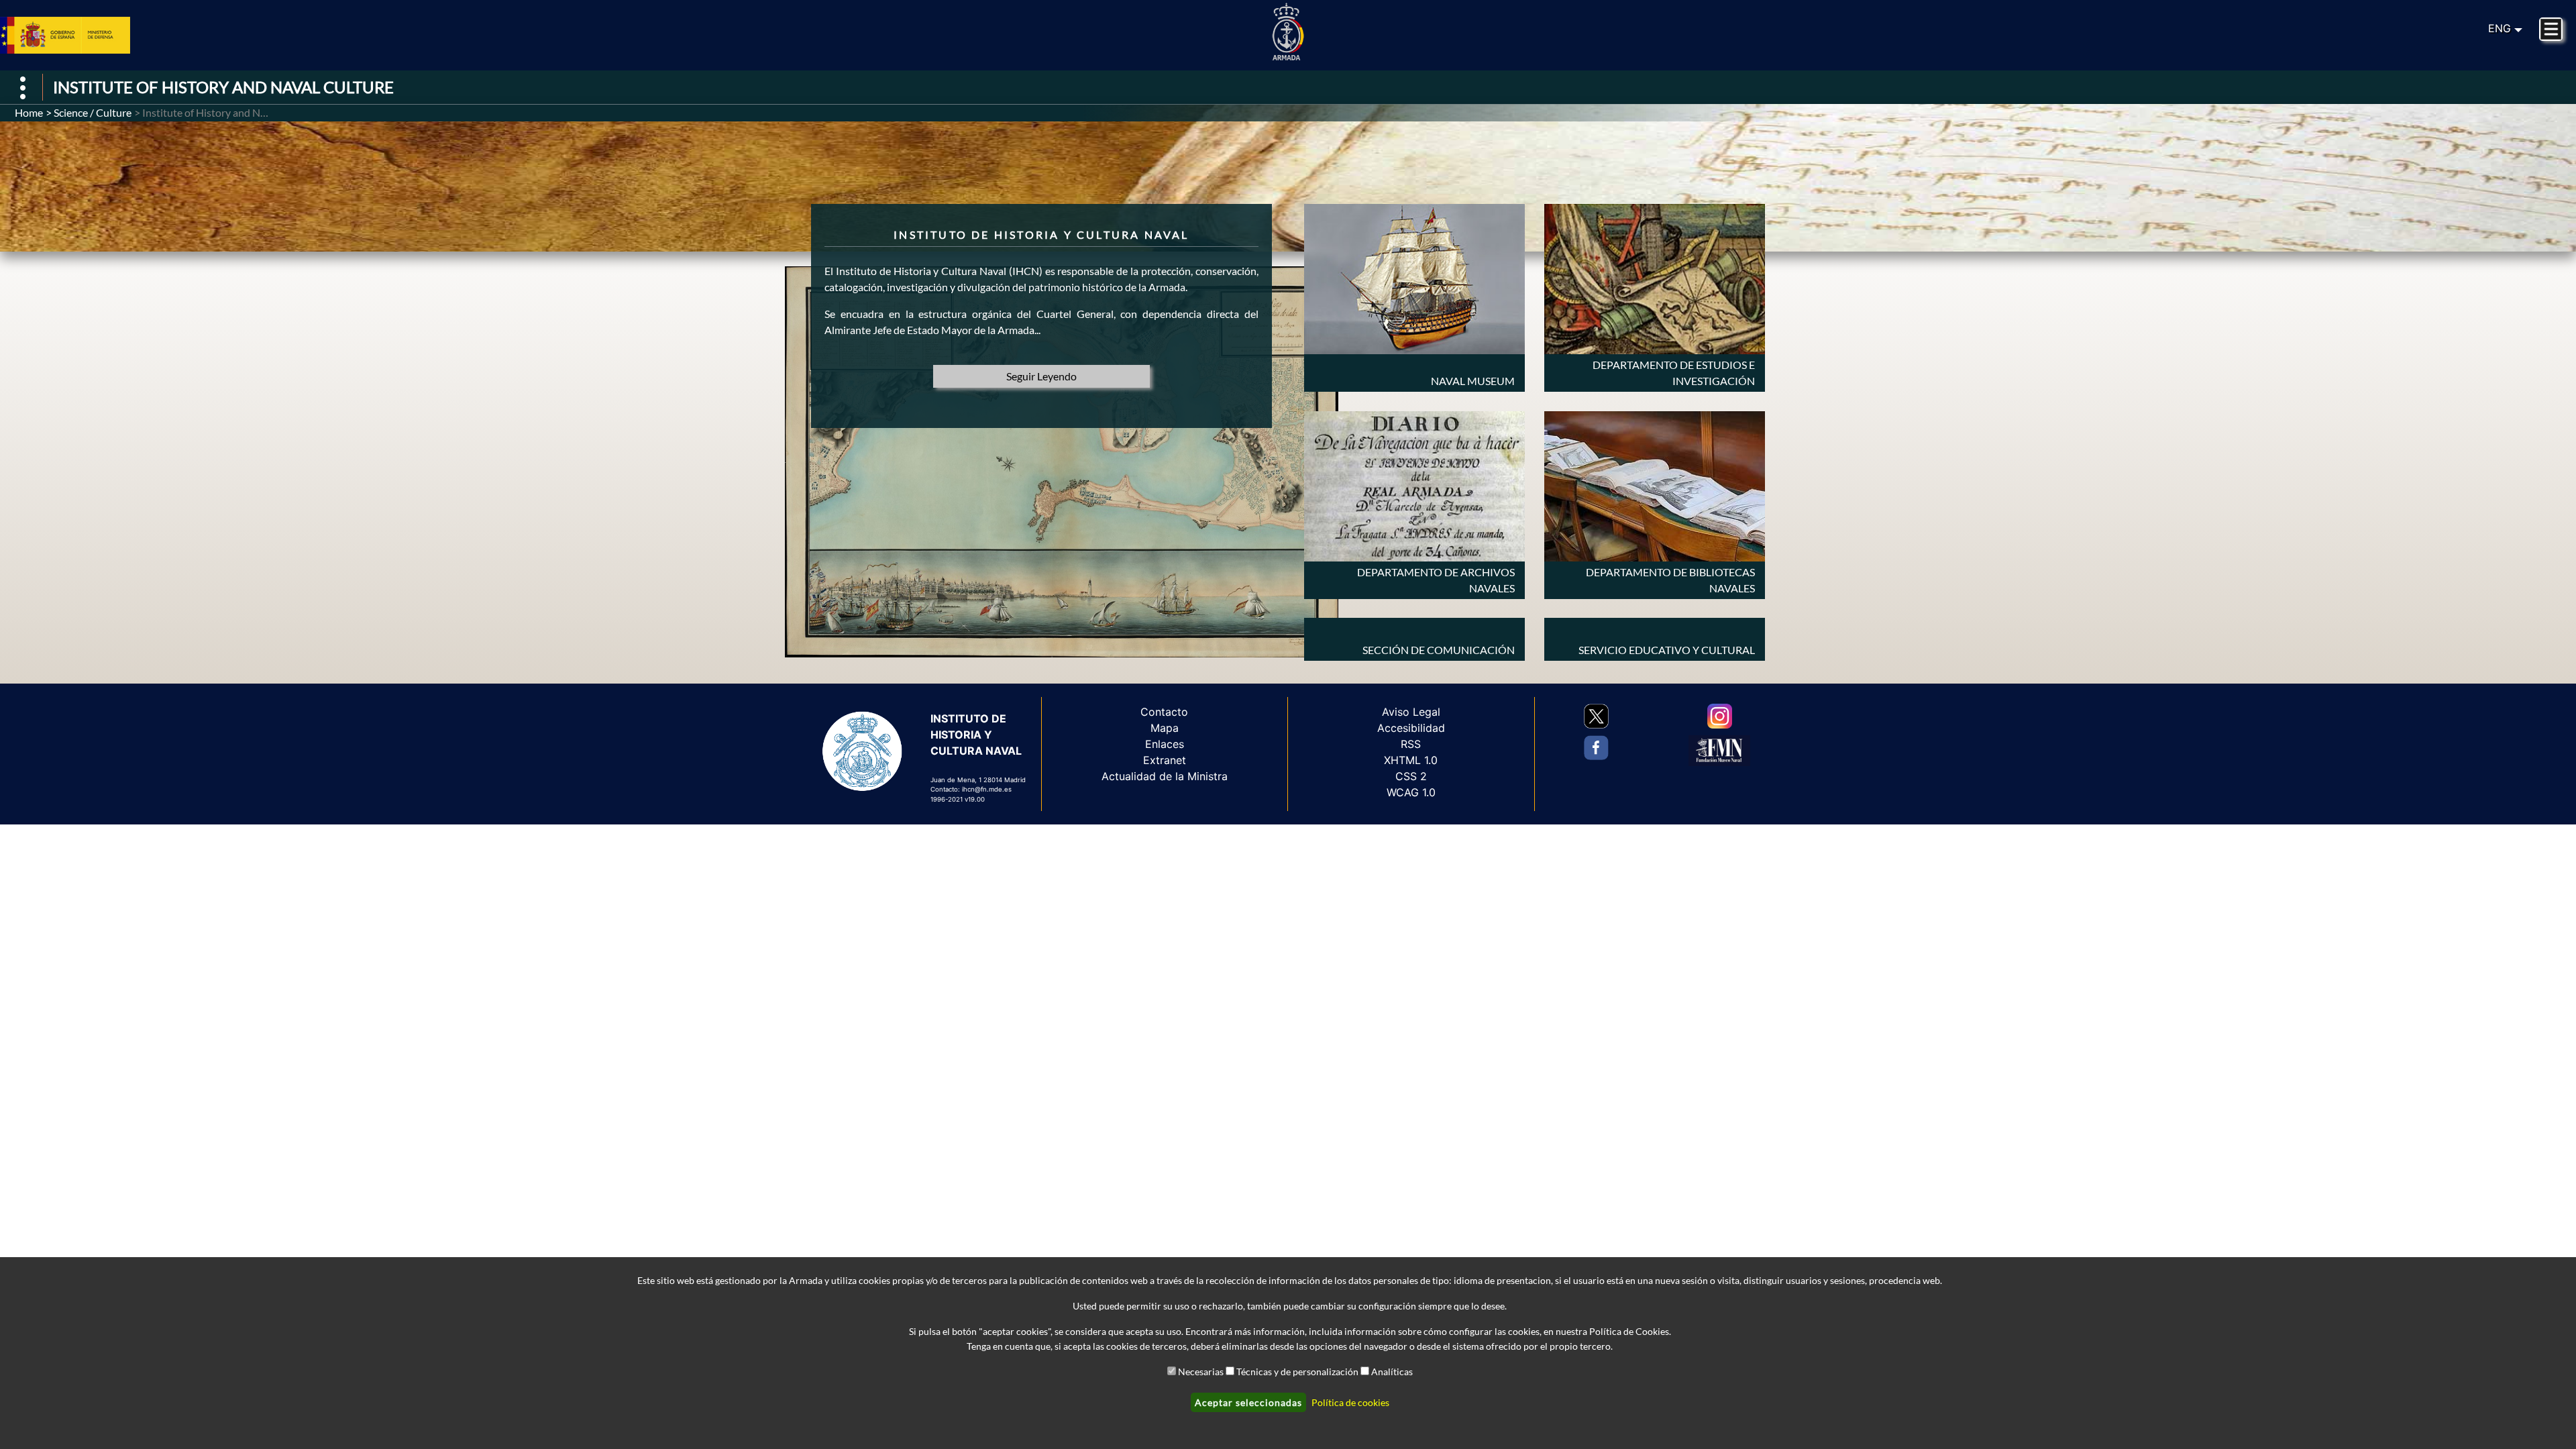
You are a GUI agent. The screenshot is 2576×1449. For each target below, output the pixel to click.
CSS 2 (1411, 776)
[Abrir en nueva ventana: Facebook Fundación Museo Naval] (1596, 748)
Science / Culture (93, 112)
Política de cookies (1350, 1402)
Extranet (1165, 760)
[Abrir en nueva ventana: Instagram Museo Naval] (1720, 716)
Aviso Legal (1411, 712)
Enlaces (1165, 744)
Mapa (1165, 728)
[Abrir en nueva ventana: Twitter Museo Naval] (1596, 716)
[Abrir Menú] (23, 88)
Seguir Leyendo (1041, 376)
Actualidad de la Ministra (1165, 776)
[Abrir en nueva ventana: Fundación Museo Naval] (1719, 751)
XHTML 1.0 (1411, 760)
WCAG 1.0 (1411, 792)
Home (29, 112)
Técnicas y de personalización (1297, 1372)
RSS (1411, 744)
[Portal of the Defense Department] (81, 35)
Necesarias (1201, 1372)
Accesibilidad (1411, 728)
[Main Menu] (2551, 29)
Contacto (1164, 712)
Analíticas (1392, 1372)
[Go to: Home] (1288, 32)
